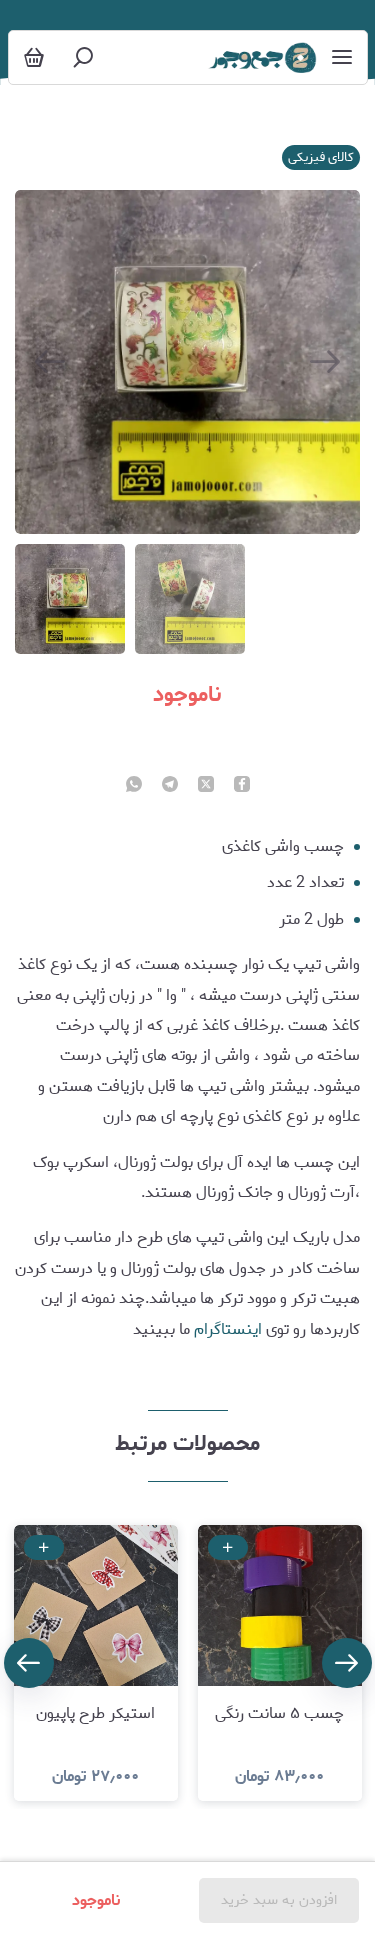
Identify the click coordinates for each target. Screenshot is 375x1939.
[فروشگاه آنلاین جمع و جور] (262, 58)
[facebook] (242, 786)
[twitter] (206, 786)
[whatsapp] (134, 786)
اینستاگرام (228, 1329)
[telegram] (170, 786)
